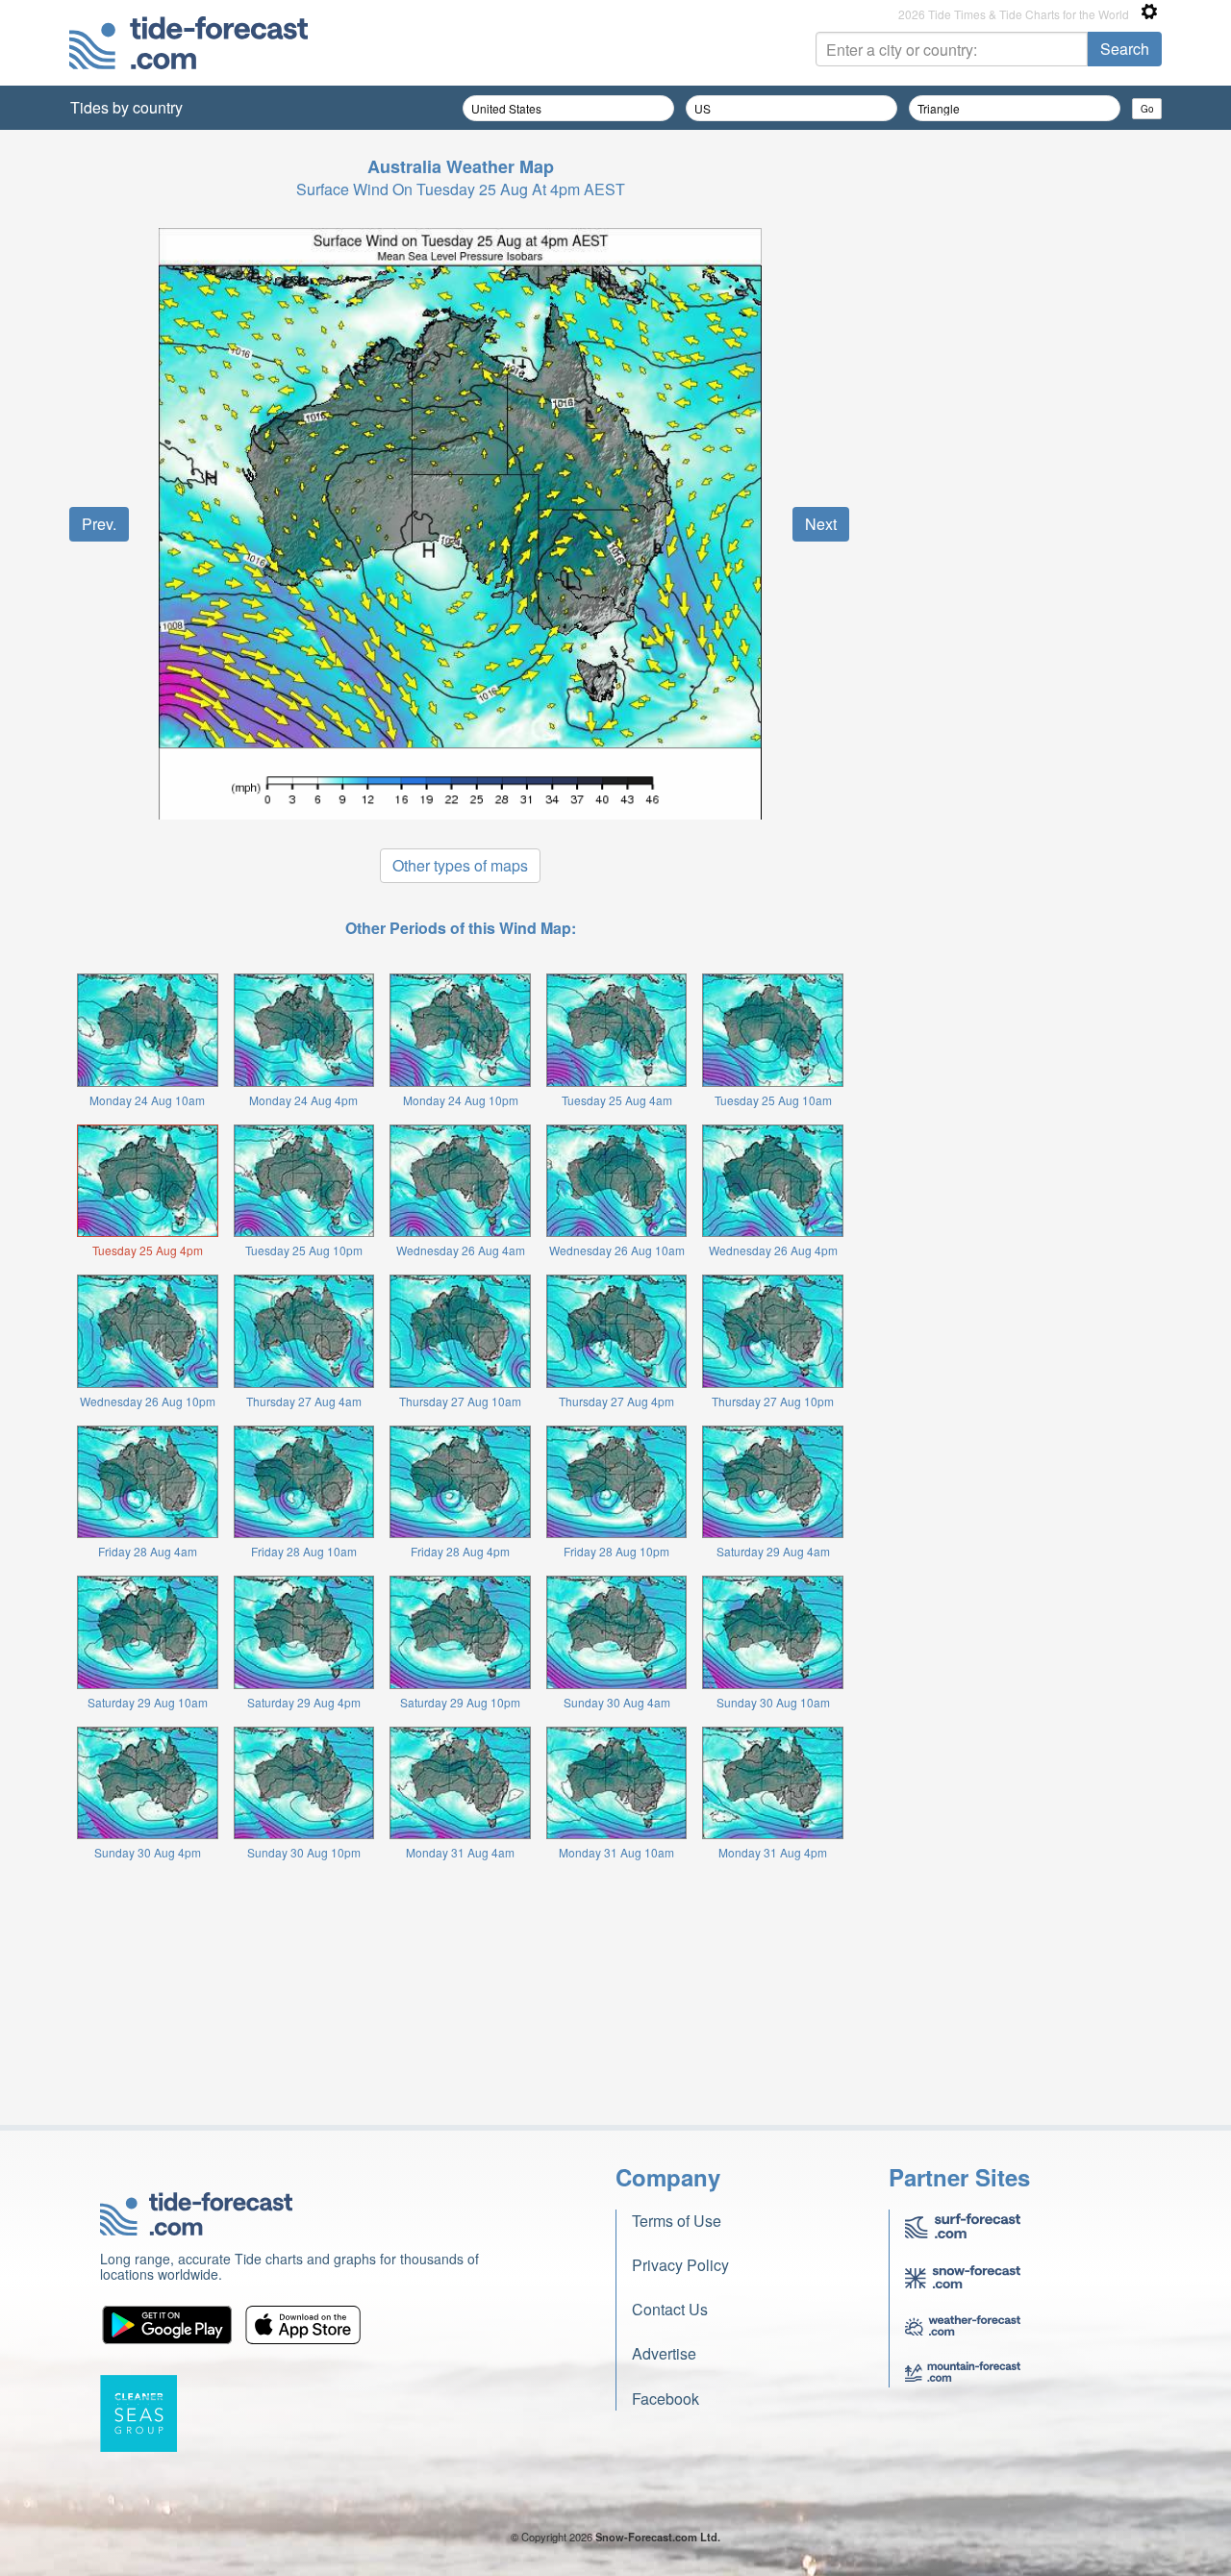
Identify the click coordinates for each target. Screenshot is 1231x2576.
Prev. (99, 524)
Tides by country (126, 107)
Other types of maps (460, 865)
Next (821, 524)
